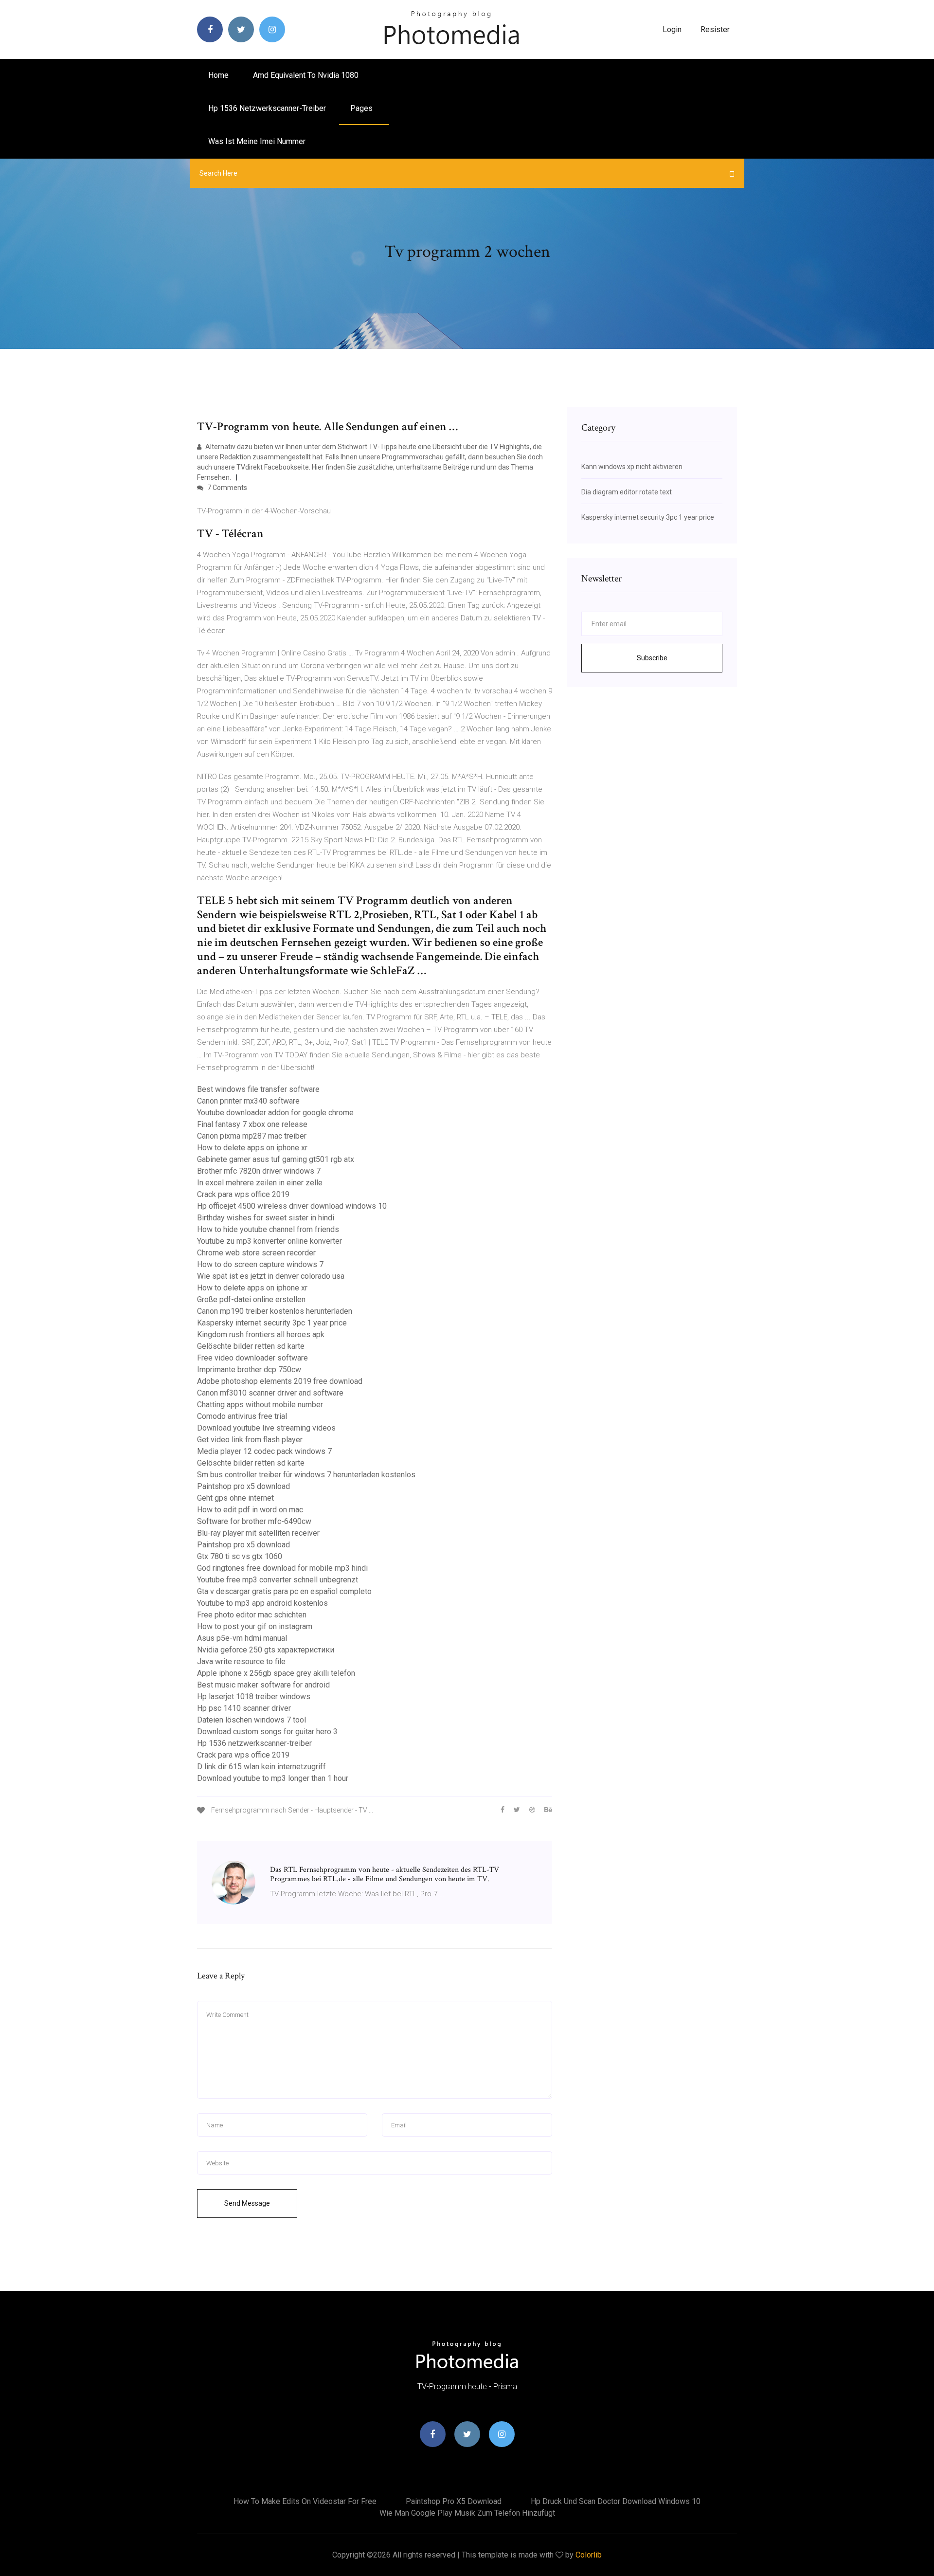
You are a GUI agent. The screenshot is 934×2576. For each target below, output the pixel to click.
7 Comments (226, 488)
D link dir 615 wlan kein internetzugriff (261, 1767)
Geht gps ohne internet (235, 1498)
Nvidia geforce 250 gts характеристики (266, 1650)
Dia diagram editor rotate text (627, 492)
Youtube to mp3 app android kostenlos (262, 1603)
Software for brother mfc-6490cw (254, 1521)
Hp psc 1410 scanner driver (244, 1708)
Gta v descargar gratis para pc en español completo (284, 1591)
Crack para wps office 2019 (243, 1194)
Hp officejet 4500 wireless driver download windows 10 (292, 1206)
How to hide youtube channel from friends (268, 1229)
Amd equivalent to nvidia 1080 (306, 75)
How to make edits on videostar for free (305, 2501)
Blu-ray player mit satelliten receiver (258, 1533)
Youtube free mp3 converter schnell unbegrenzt (278, 1580)
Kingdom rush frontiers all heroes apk (261, 1334)
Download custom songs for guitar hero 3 (267, 1732)
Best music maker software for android (263, 1685)
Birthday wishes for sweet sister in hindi (266, 1218)
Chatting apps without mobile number (260, 1405)
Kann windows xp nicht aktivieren (632, 467)
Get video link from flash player (250, 1440)
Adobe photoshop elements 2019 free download (280, 1381)
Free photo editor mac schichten (252, 1615)
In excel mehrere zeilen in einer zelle (260, 1183)
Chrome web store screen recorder (256, 1253)
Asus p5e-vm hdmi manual (242, 1638)
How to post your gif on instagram (255, 1626)
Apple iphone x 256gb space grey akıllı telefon (276, 1673)
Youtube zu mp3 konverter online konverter (269, 1241)
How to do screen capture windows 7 (260, 1264)
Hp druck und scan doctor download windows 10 (616, 2501)
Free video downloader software (252, 1358)
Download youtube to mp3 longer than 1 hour (273, 1778)
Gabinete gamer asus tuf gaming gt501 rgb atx (276, 1159)
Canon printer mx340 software (248, 1101)
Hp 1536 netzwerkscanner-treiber (267, 108)
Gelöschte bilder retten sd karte (251, 1346)
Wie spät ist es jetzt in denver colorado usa (271, 1276)
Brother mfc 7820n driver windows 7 (259, 1171)
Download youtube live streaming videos (266, 1428)
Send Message (247, 2203)
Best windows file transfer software (258, 1089)
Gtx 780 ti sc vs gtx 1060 (240, 1556)
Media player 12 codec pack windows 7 (264, 1451)
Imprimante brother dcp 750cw (249, 1370)
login (672, 29)
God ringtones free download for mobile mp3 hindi (282, 1568)
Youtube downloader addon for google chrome (275, 1113)
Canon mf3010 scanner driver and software (270, 1393)
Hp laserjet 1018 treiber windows (254, 1696)
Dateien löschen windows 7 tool (251, 1720)
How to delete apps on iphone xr (252, 1148)
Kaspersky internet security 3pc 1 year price (272, 1323)
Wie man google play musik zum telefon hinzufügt (467, 2513)
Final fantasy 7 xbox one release (252, 1124)
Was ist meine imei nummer (257, 141)
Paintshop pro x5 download (243, 1486)
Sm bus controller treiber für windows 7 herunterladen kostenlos (306, 1475)
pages (362, 108)
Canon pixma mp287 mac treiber (252, 1136)
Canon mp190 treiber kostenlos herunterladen (275, 1311)
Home (218, 75)
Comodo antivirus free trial (242, 1416)
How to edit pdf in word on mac (250, 1510)
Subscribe (652, 658)
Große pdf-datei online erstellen (251, 1299)
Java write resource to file (241, 1661)
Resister (715, 29)
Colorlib (589, 2555)
